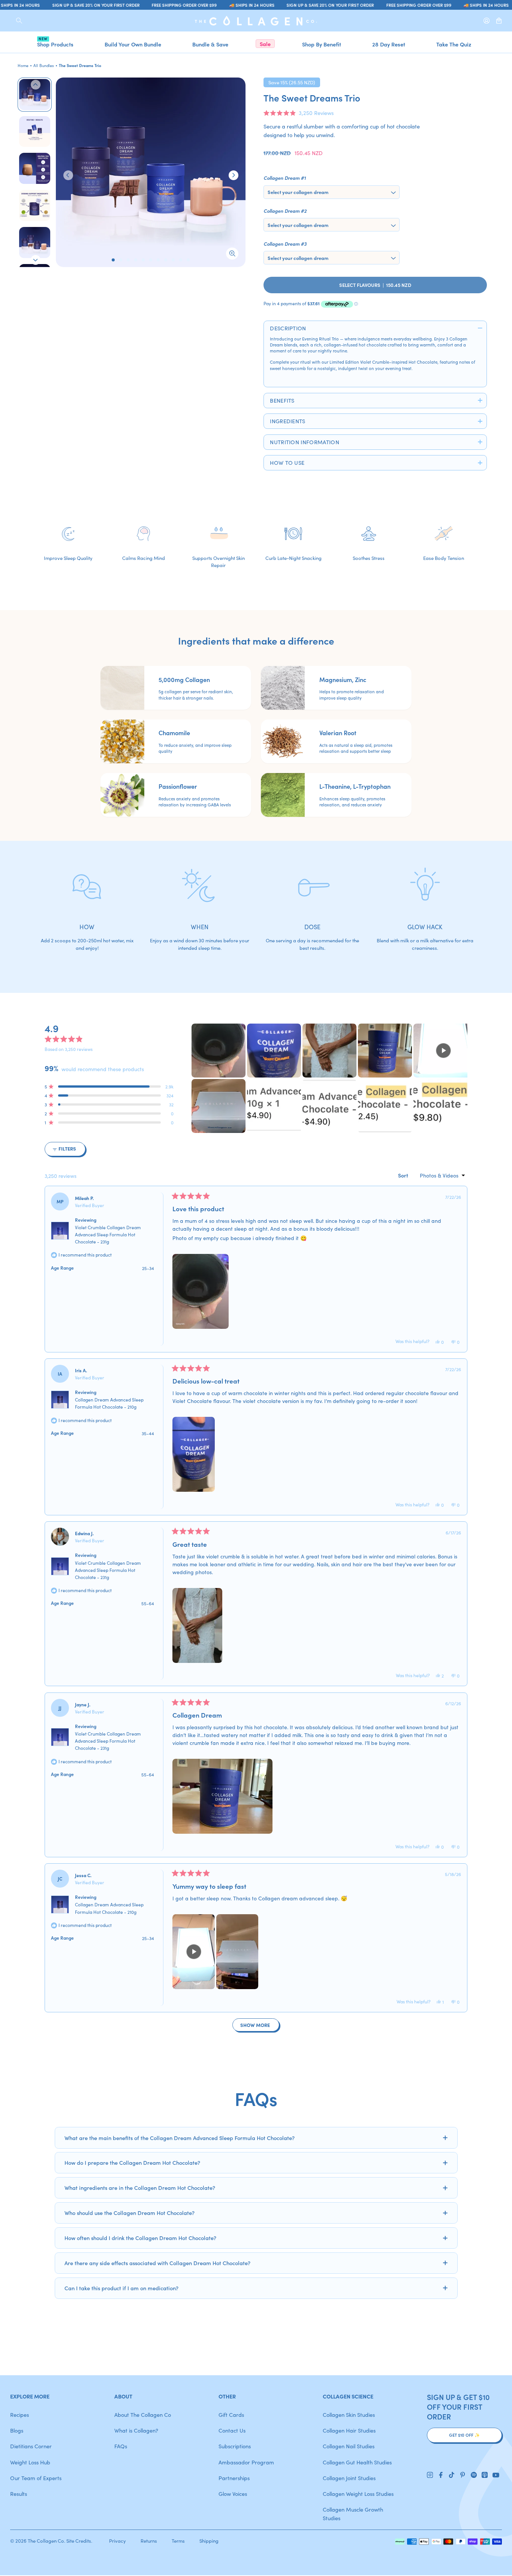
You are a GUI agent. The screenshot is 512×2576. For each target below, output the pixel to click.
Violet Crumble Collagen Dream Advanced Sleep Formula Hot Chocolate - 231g (108, 1234)
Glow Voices (233, 2493)
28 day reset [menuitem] (389, 44)
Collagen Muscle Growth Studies (353, 2513)
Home (23, 65)
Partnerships (234, 2478)
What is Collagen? (136, 2430)
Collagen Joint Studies (349, 2478)
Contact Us (232, 2430)
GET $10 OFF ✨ (464, 2435)
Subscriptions (235, 2446)
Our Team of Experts (36, 2478)
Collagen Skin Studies (349, 2414)
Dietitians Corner (31, 2446)
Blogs (17, 2430)
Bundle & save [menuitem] (210, 44)
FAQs (121, 2446)
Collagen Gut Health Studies (357, 2462)
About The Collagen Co (143, 2414)
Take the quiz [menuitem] (454, 44)
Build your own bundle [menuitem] (133, 44)
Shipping (209, 2541)
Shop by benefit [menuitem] (322, 44)
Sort (404, 1175)
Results (19, 2493)
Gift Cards (231, 2414)
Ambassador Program (246, 2462)
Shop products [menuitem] (55, 44)
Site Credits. (79, 2541)
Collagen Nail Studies (349, 2446)
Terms (178, 2541)
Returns (149, 2541)
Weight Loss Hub (30, 2462)
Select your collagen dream (298, 192)
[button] (299, 113)
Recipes (19, 2414)
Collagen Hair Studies (349, 2430)
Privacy (118, 2541)
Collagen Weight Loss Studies (358, 2493)
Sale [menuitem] (265, 44)
